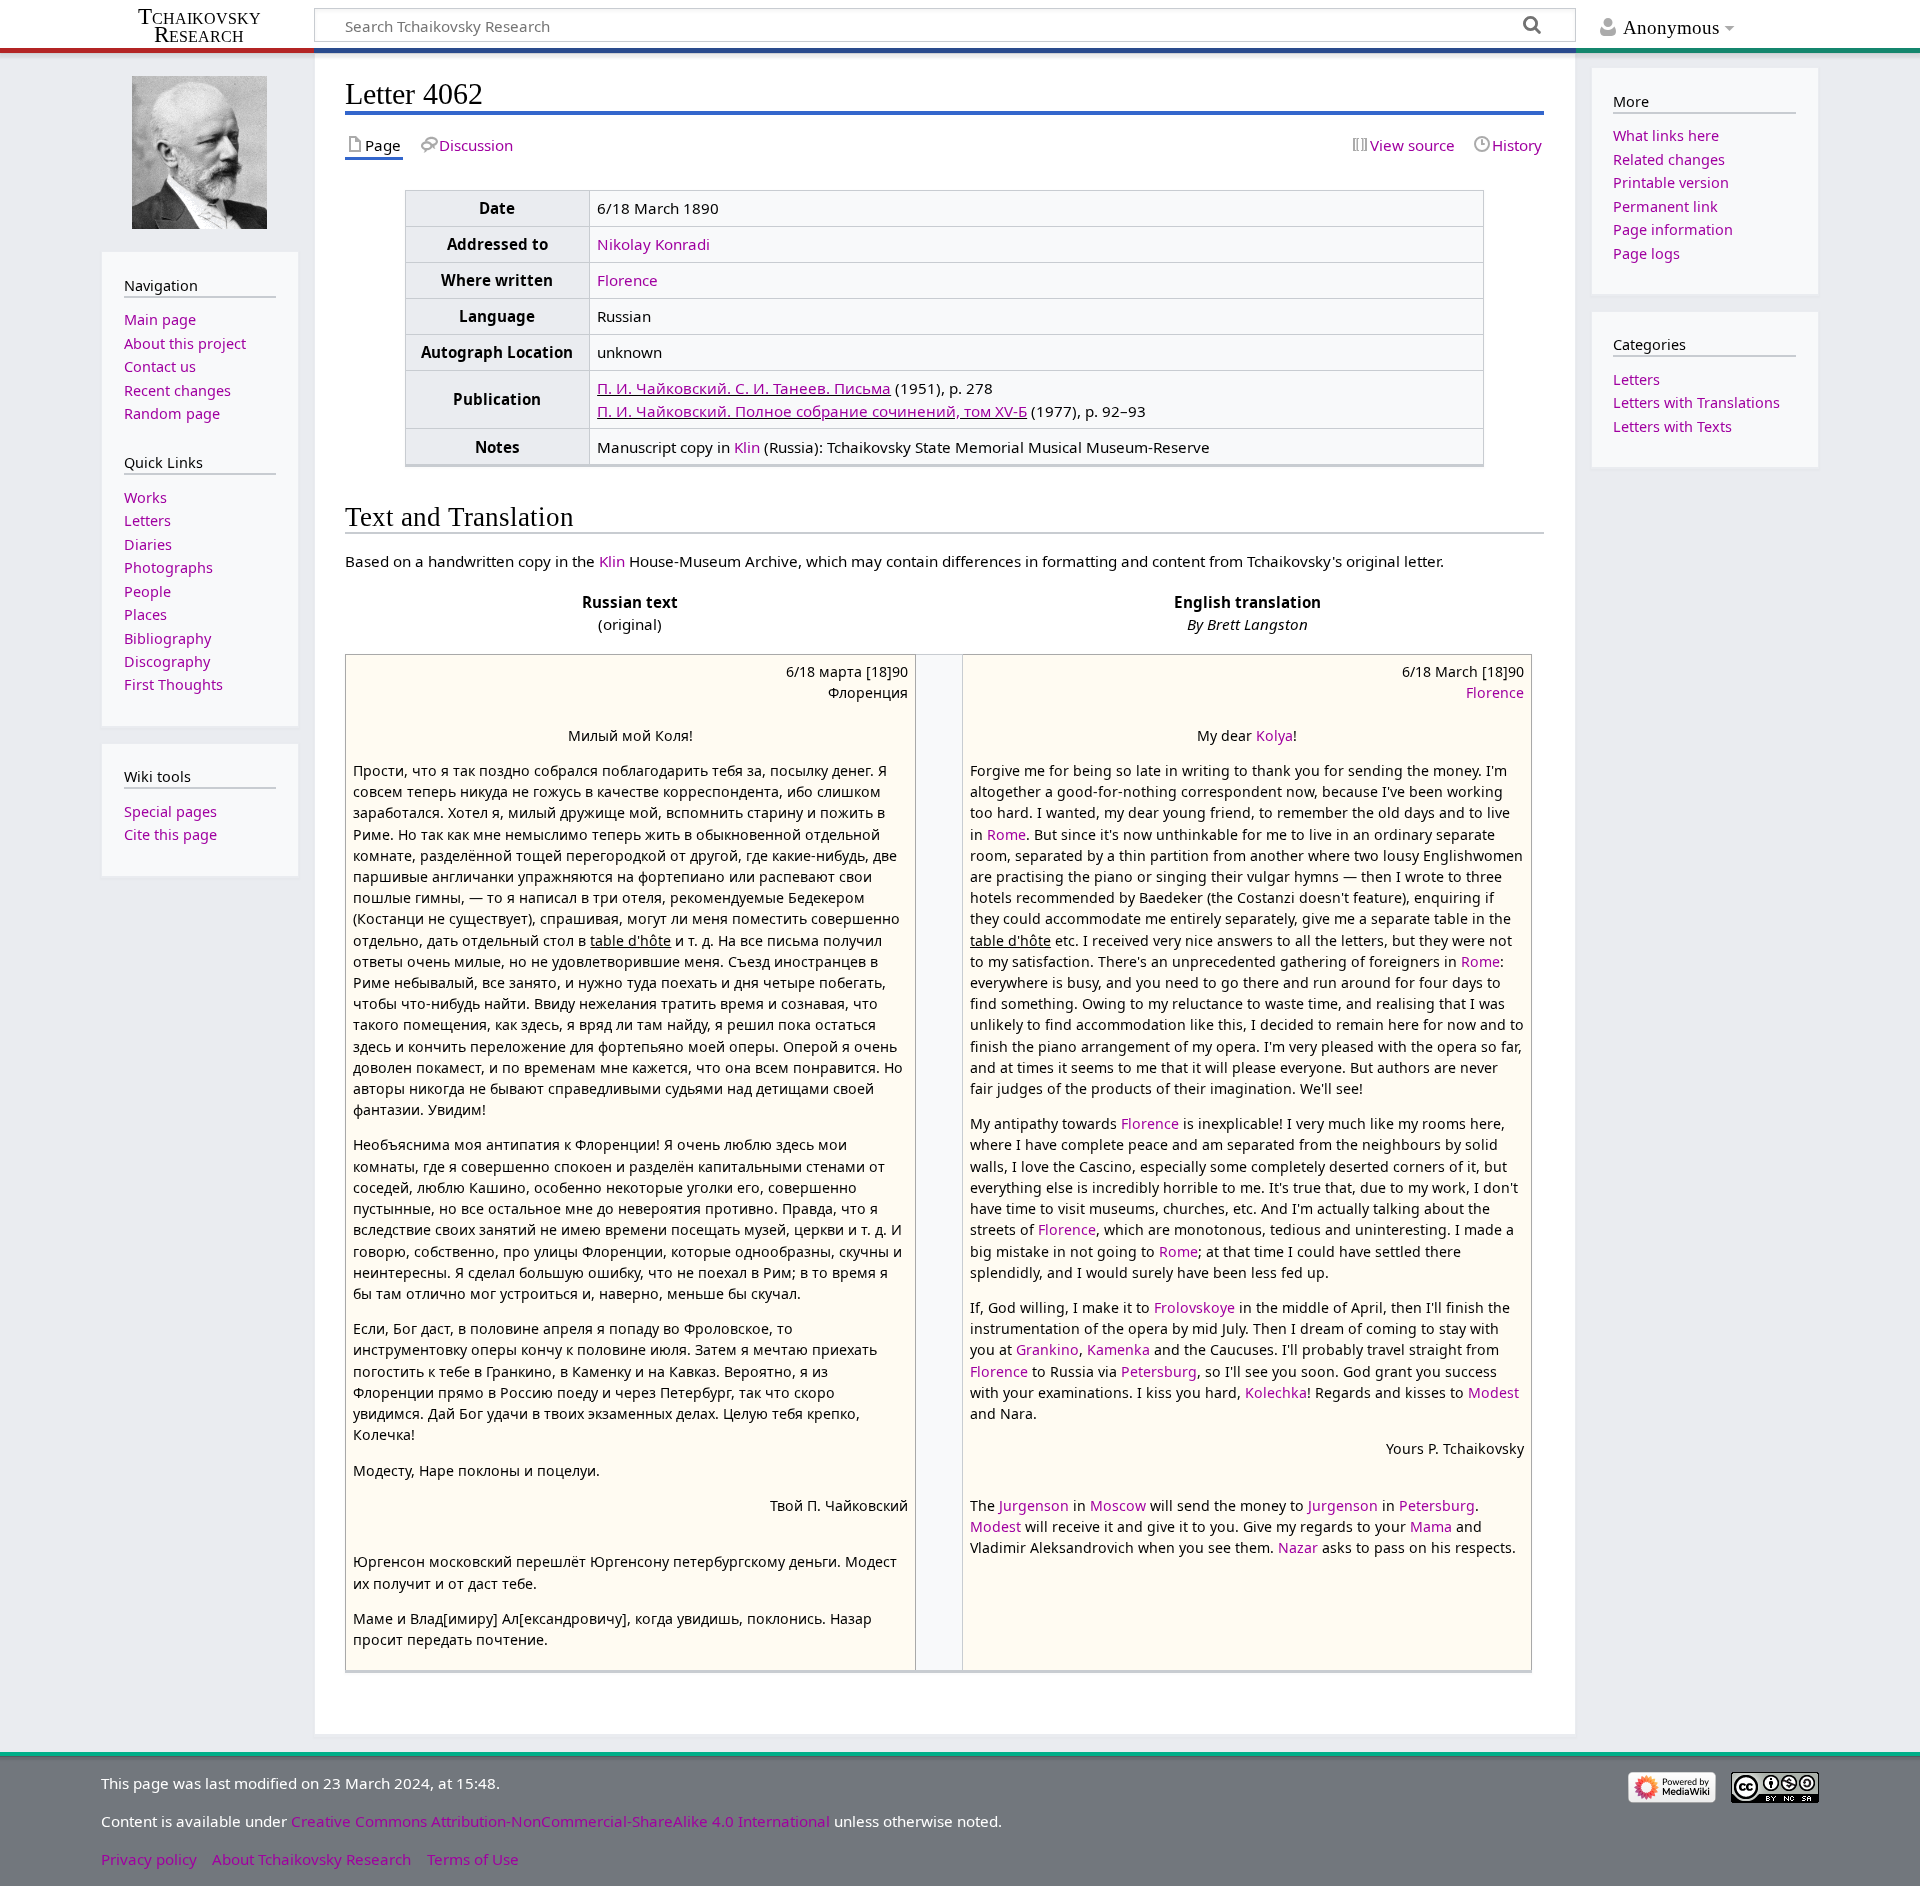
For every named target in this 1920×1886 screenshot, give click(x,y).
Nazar (1298, 1547)
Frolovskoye (1194, 1307)
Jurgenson (1034, 1505)
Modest (1493, 1392)
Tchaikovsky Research (199, 26)
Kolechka (1276, 1392)
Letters (1636, 379)
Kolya (1274, 735)
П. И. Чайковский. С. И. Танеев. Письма (744, 388)
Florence (627, 280)
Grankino (1047, 1349)
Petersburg (1159, 1371)
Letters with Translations (1696, 402)
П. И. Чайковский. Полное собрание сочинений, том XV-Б (812, 411)
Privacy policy (149, 1859)
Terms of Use (473, 1859)
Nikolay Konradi (653, 244)
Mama (1431, 1526)
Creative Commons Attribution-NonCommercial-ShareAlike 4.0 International (560, 1821)
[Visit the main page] (200, 150)
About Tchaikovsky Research (311, 1859)
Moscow (1118, 1505)
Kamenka (1118, 1349)
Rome (1006, 834)
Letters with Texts (1672, 426)
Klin (747, 447)
